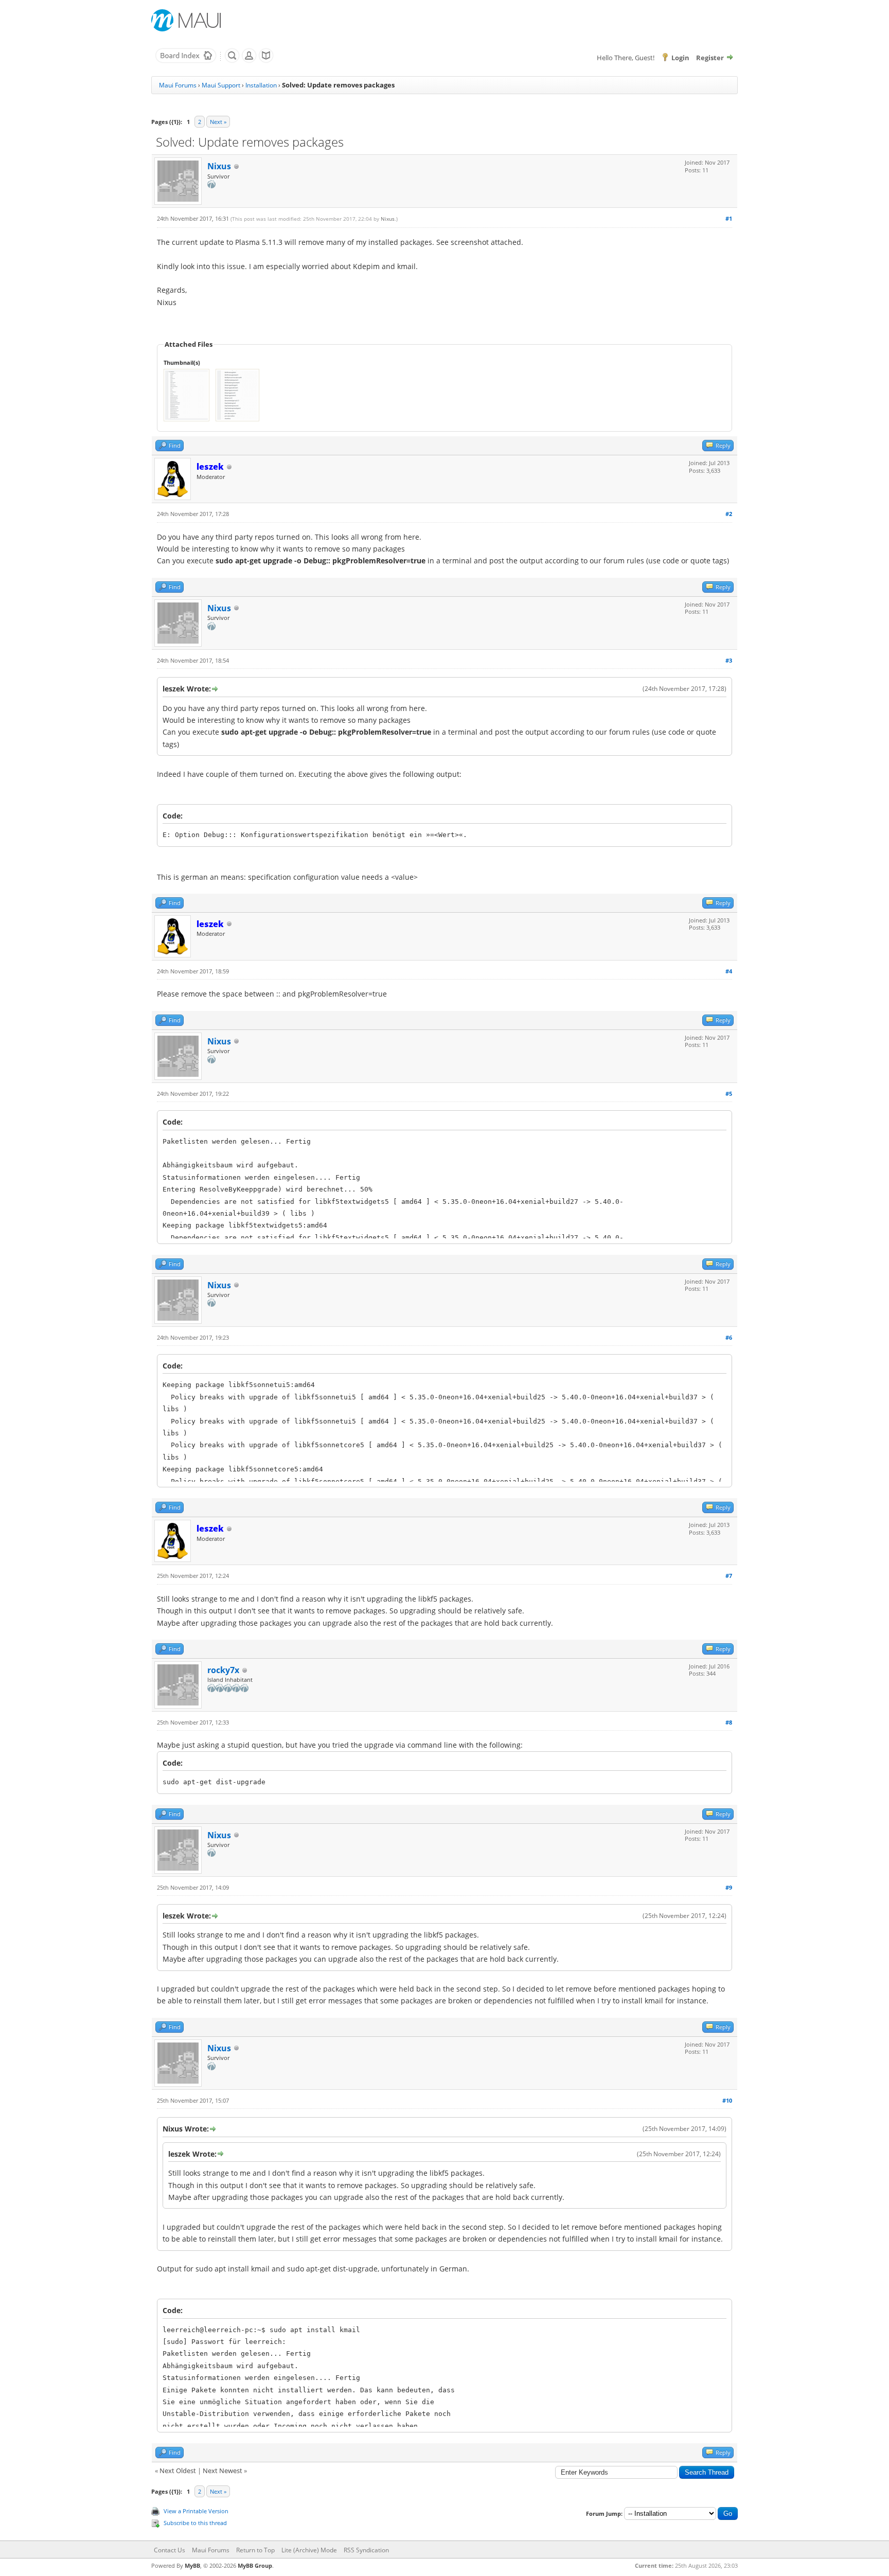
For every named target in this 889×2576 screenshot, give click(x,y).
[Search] (232, 61)
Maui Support (221, 85)
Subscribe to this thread (195, 2523)
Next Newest (223, 2471)
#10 (727, 2100)
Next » (218, 122)
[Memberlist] (249, 61)
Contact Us (170, 2550)
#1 (729, 218)
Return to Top (255, 2550)
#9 (729, 1887)
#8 (729, 1722)
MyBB (192, 2565)
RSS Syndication (366, 2550)
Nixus (219, 166)
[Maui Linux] (187, 20)
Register (710, 58)
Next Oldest (178, 2471)
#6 (729, 1337)
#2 (729, 514)
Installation (261, 85)
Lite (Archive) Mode (309, 2550)
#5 (729, 1094)
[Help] (266, 61)
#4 (729, 971)
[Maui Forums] (186, 61)
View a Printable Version (196, 2511)
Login (680, 58)
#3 (729, 660)
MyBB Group (255, 2565)
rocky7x (223, 1670)
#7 (729, 1576)
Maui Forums (178, 85)
